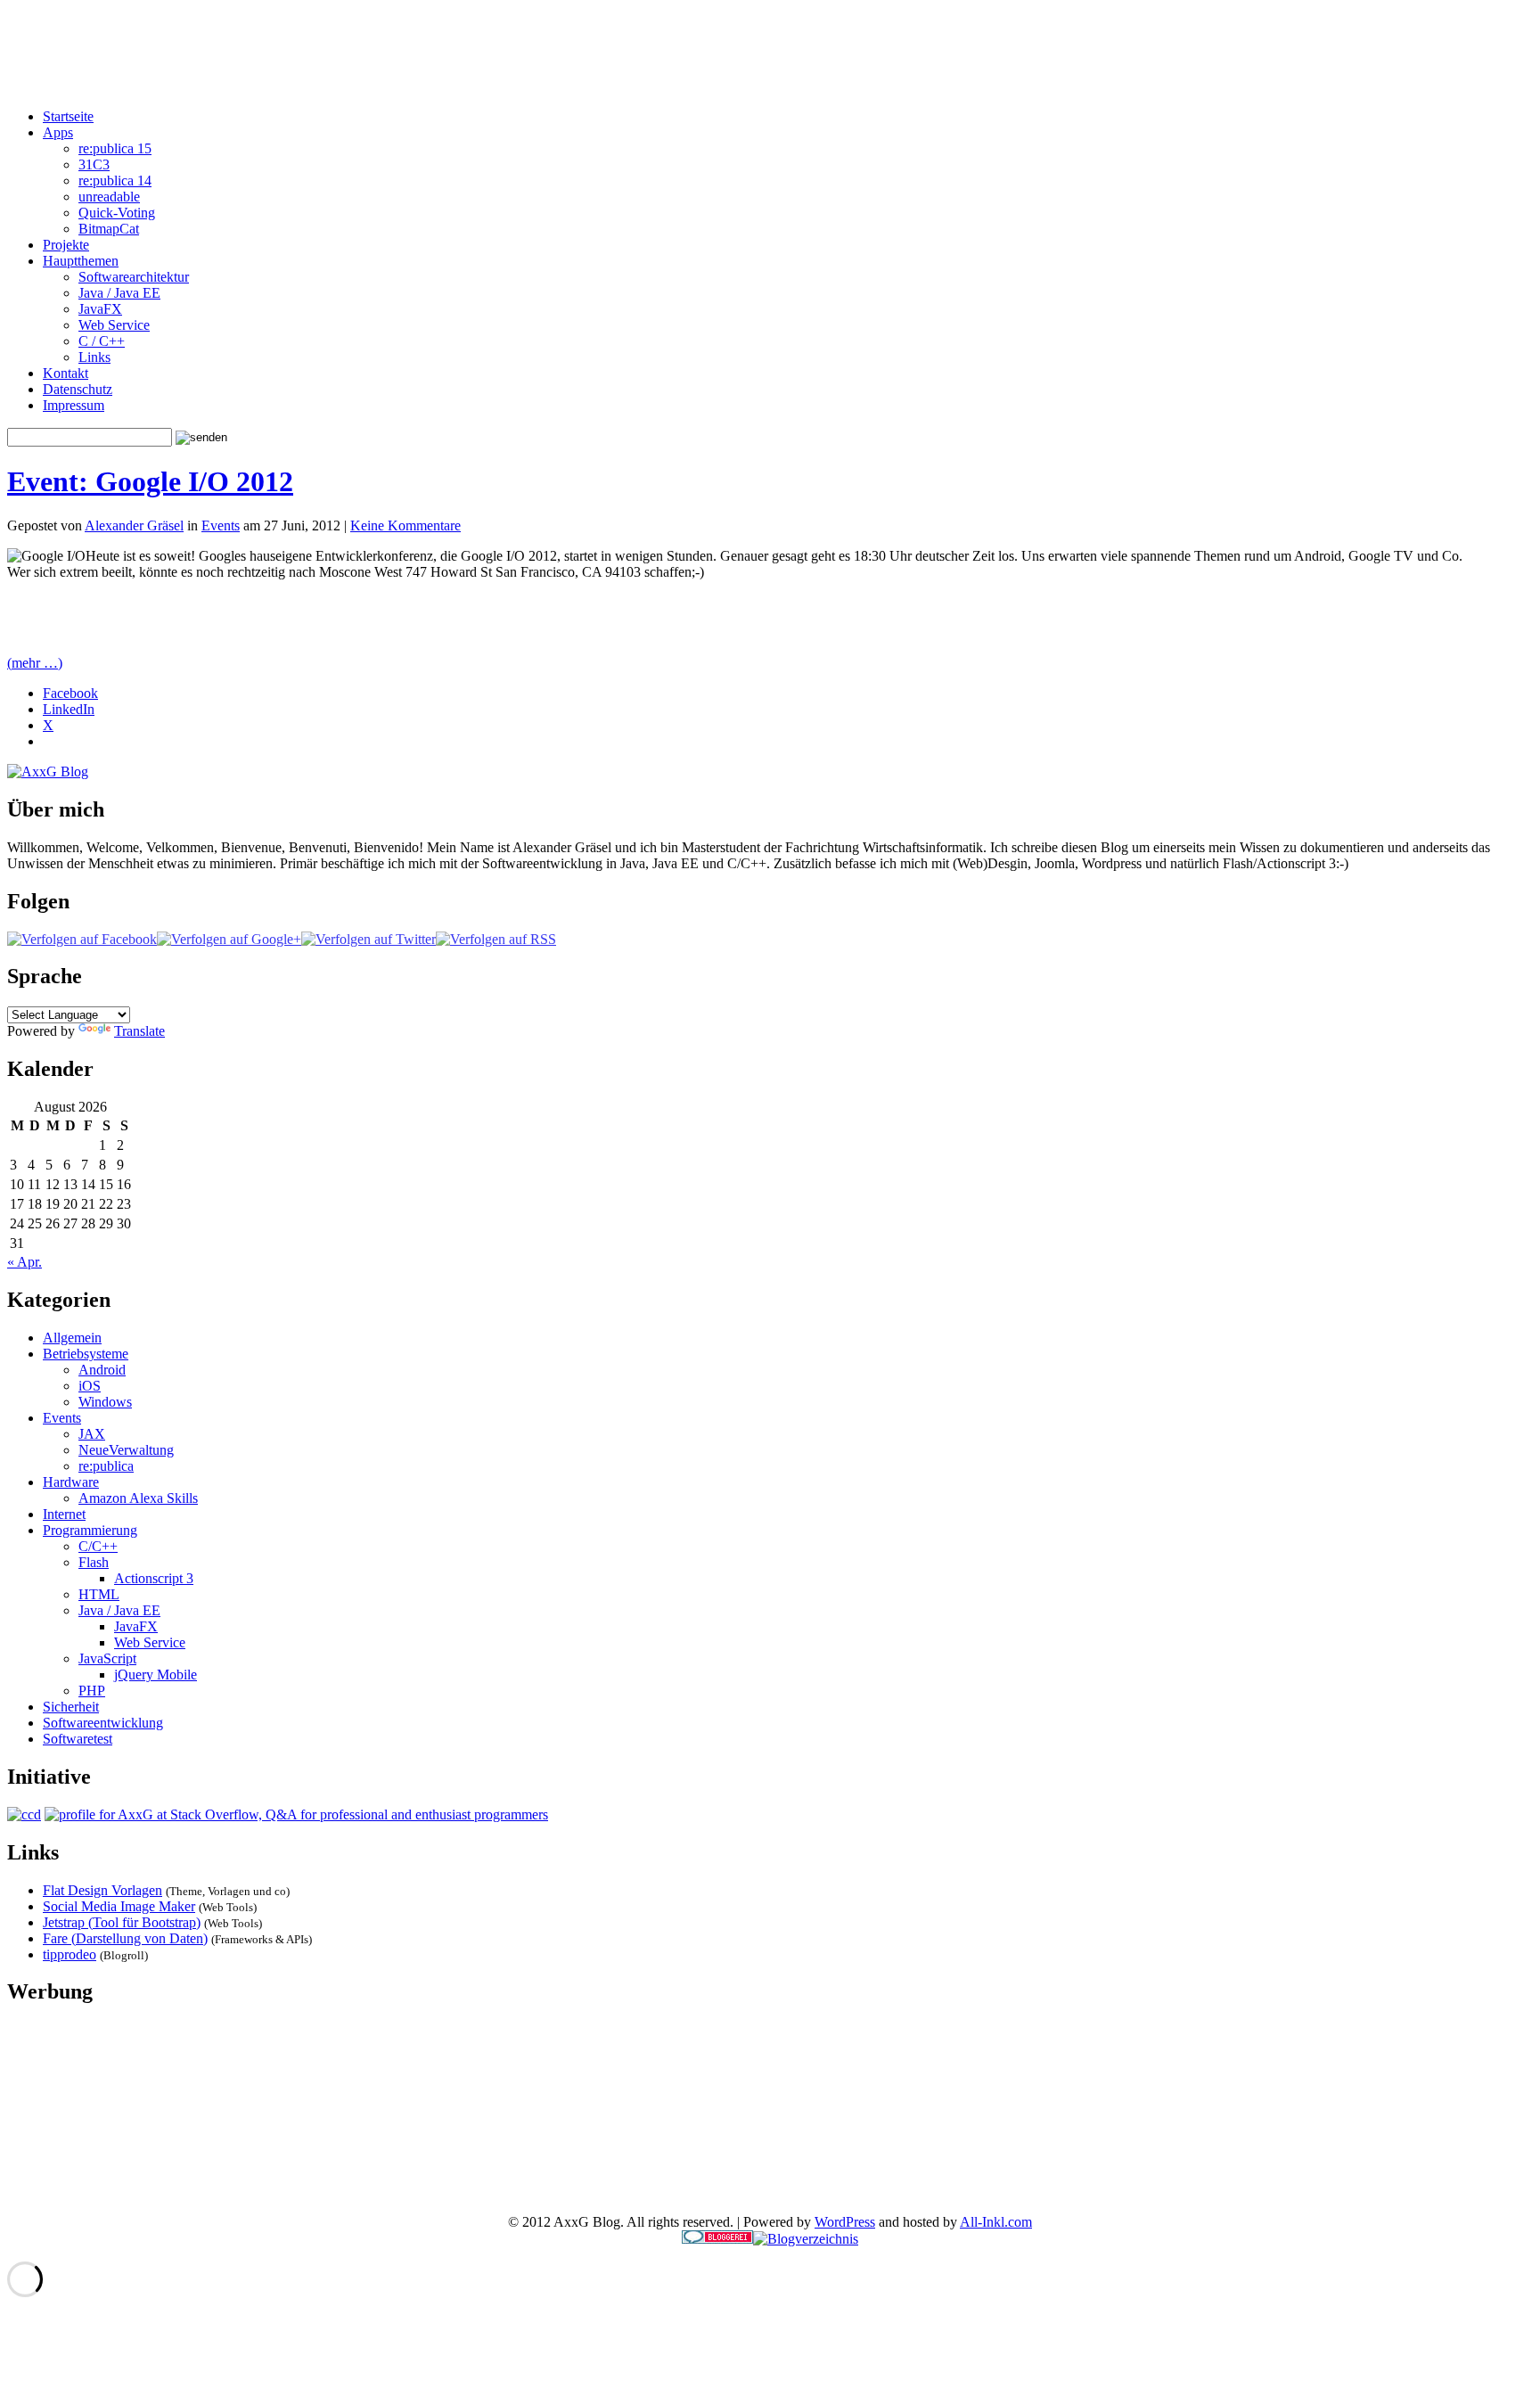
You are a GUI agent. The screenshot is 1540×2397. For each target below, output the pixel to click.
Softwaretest (78, 1739)
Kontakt (66, 373)
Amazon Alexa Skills (138, 1498)
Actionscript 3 (154, 1578)
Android (102, 1370)
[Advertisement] (770, 54)
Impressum (74, 405)
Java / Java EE (119, 293)
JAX (92, 1434)
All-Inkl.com (996, 2222)
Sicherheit (71, 1707)
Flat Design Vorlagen (102, 1890)
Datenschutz (78, 389)
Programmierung (90, 1530)
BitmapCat (109, 229)
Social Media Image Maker (119, 1906)
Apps (58, 132)
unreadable (109, 197)
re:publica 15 (115, 148)
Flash (94, 1562)
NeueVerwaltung (126, 1450)
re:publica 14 (115, 181)
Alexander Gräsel (134, 525)
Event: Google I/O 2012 (150, 481)
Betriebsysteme (86, 1354)
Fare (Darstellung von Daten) (125, 1938)
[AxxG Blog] (48, 772)
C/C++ (98, 1546)
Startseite (68, 116)
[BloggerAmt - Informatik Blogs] (806, 2239)
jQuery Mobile (156, 1675)
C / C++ (102, 341)
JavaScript (107, 1658)
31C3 (94, 164)
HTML (99, 1594)
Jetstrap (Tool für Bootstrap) (122, 1922)
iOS (90, 1386)
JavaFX (100, 309)
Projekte (66, 245)
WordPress (845, 2222)
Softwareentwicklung (103, 1723)
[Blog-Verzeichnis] (717, 2239)
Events (221, 525)
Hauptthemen (81, 261)
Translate (139, 1031)
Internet (64, 1514)
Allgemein (72, 1338)
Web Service (114, 325)
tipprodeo (70, 1954)
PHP (92, 1691)
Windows (105, 1402)
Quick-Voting (117, 213)
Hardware (71, 1482)
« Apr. (25, 1262)
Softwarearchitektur (134, 277)
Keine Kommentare (405, 525)
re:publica (106, 1466)
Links (94, 357)
